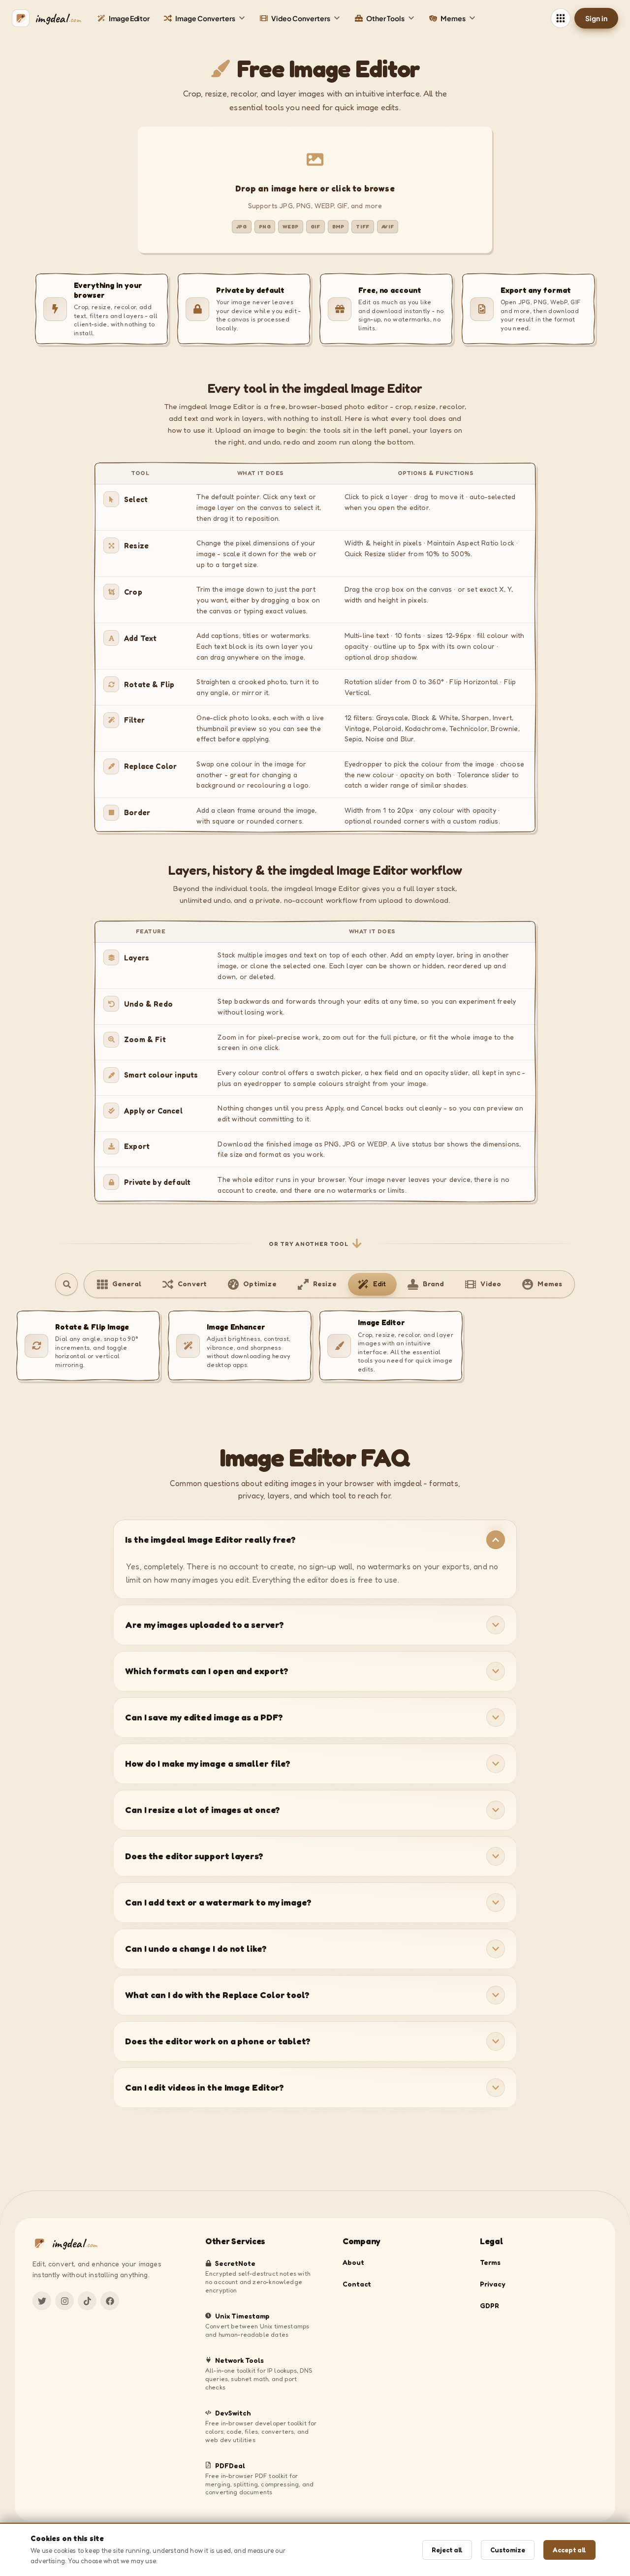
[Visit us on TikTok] (87, 2301)
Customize (508, 2550)
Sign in (596, 18)
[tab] (119, 1284)
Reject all (447, 2550)
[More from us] (561, 18)
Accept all (569, 2550)
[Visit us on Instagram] (64, 2301)
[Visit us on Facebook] (110, 2301)
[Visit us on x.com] (42, 2301)
